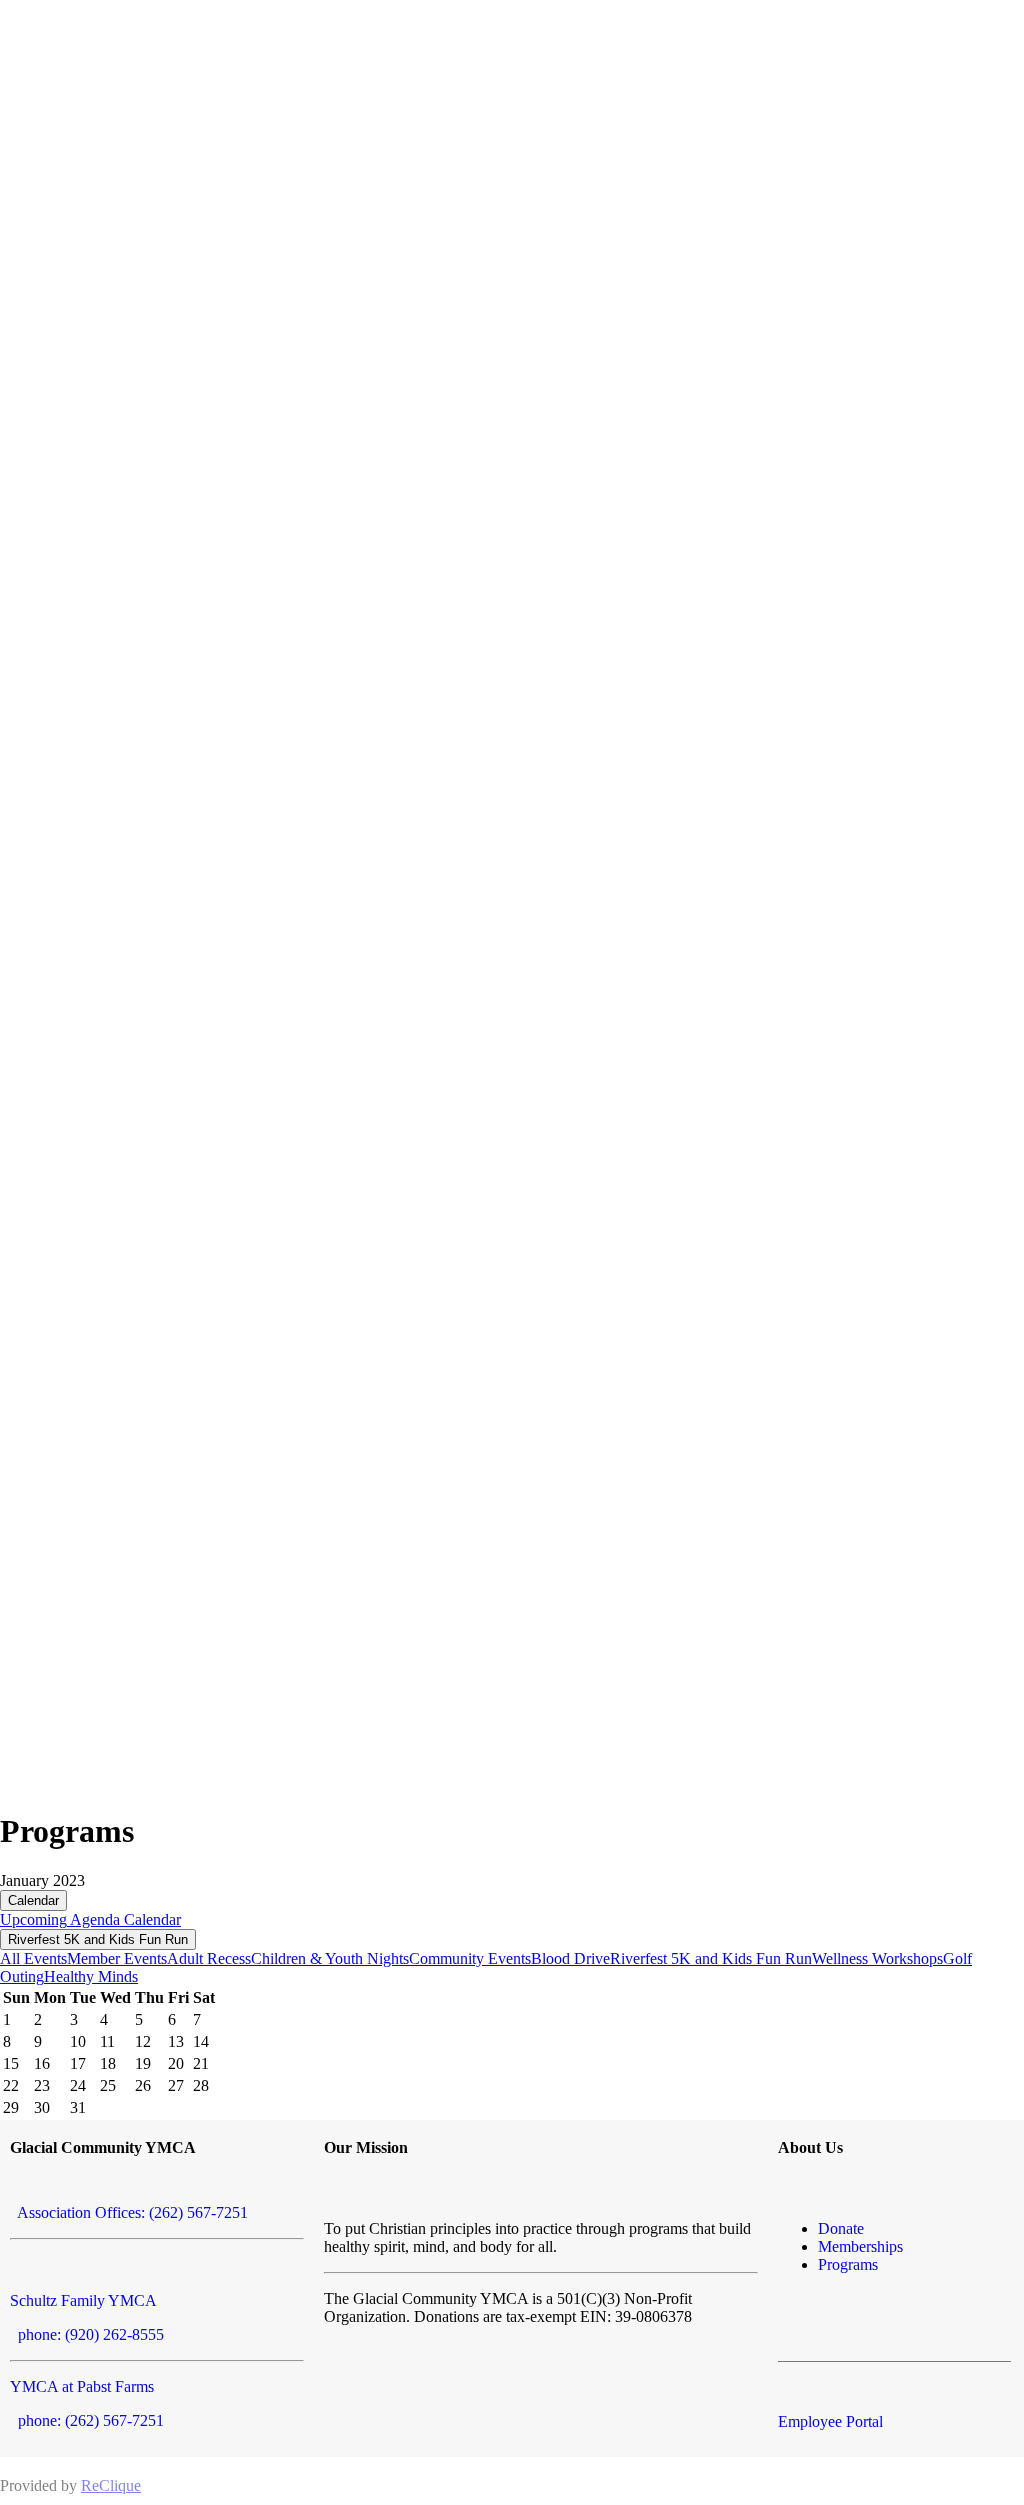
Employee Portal (830, 2421)
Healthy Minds (91, 1976)
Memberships (860, 2246)
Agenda (93, 1919)
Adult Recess (209, 1958)
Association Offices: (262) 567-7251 (129, 2212)
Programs (848, 2264)
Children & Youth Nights (330, 1958)
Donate (841, 2228)
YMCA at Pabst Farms (82, 2386)
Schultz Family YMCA (83, 2300)
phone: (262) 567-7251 (87, 2420)
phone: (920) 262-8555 (87, 2334)
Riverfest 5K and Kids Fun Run (98, 1939)
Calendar (33, 1900)
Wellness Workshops (877, 1958)
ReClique (111, 2485)
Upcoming (33, 1919)
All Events (33, 1958)
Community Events (470, 1958)
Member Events (117, 1958)
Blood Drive (570, 1958)
